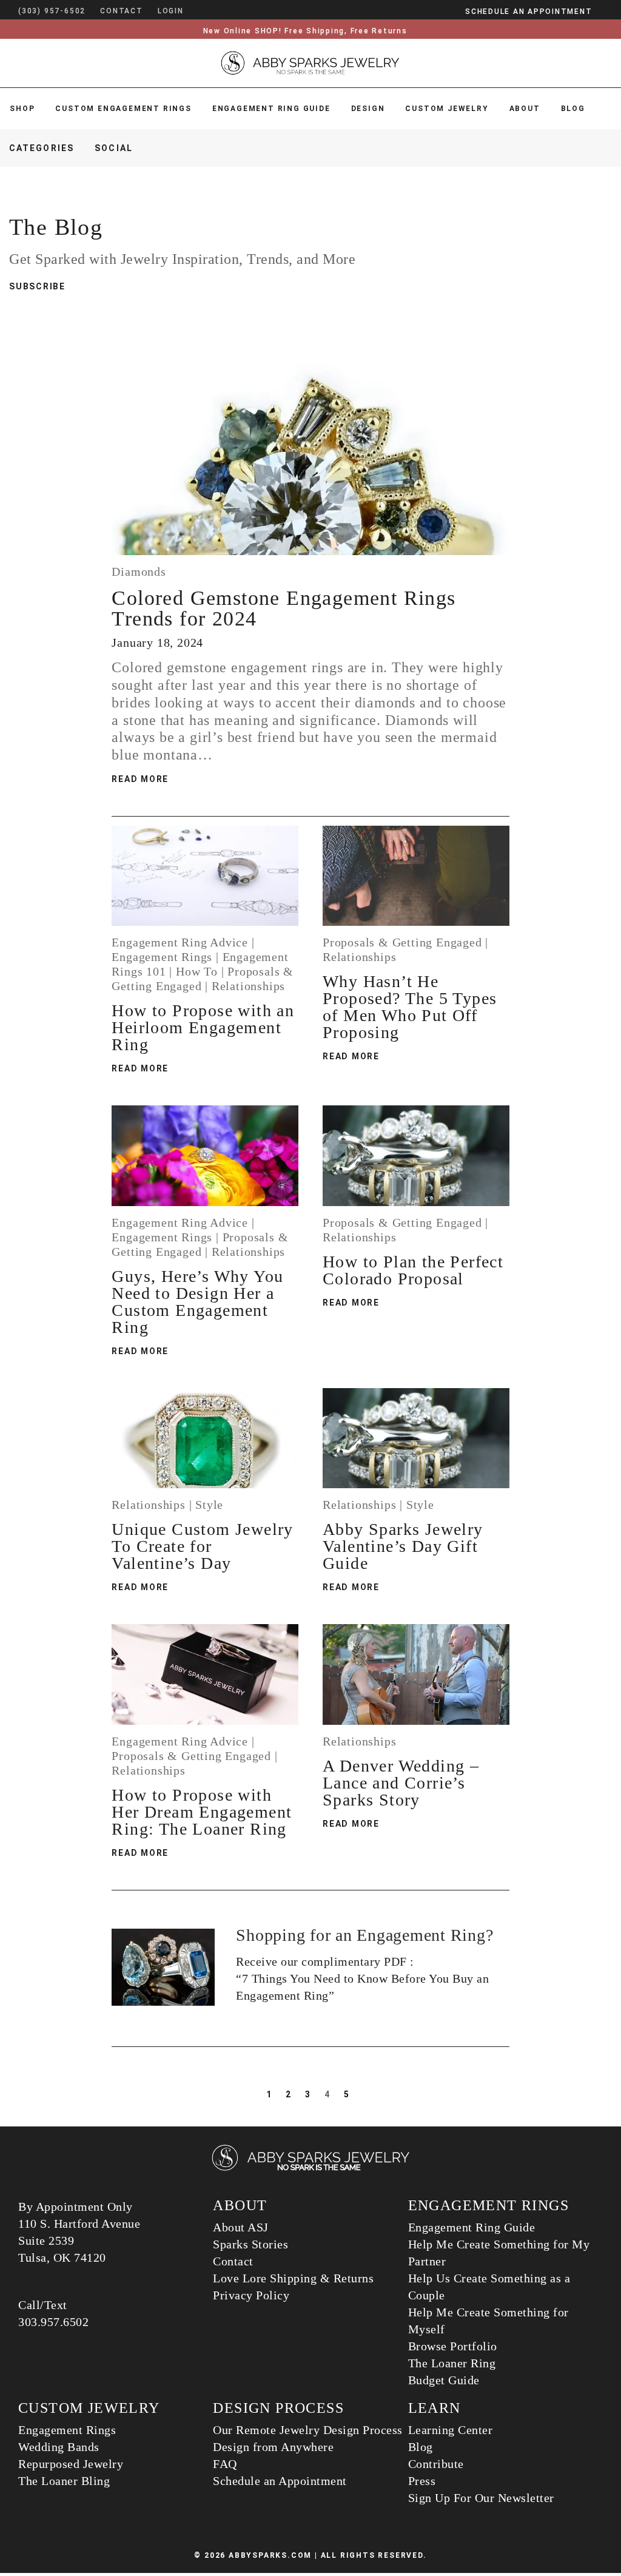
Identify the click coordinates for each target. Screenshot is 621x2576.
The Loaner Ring (452, 2363)
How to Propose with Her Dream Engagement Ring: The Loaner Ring (202, 1812)
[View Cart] (202, 11)
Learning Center (451, 2430)
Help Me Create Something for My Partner (499, 2253)
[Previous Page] (252, 2094)
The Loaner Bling (64, 2481)
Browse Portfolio (453, 2346)
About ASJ (241, 2227)
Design (368, 109)
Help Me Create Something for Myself (488, 2321)
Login (171, 11)
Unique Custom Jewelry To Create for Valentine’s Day (202, 1546)
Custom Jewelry (447, 109)
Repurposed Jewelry (71, 2464)
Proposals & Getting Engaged (402, 942)
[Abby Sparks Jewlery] (310, 2169)
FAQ (225, 2464)
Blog (573, 109)
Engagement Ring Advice (180, 942)
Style (209, 1505)
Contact (233, 2261)
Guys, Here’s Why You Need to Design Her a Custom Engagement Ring (197, 1302)
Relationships (248, 986)
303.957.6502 (53, 2322)
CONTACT (122, 11)
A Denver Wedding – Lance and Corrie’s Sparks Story (401, 1783)
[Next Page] (367, 2094)
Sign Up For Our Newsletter (481, 2498)
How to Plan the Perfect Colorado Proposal (413, 1270)
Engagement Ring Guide (271, 109)
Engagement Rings (162, 957)
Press (422, 2481)
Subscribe (37, 286)
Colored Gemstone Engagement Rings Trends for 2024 (284, 608)
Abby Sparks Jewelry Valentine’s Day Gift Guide (403, 1546)
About (525, 109)
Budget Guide (444, 2380)
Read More (140, 779)
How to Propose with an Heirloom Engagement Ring (203, 1027)
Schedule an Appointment (280, 2481)
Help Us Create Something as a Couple (489, 2287)
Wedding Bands (59, 2447)
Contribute (436, 2464)
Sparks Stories (250, 2244)
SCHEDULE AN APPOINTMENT (529, 12)
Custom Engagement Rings (123, 109)
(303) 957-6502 (52, 11)
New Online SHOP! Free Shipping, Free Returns (305, 31)
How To (197, 971)
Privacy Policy (251, 2295)
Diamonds (139, 572)
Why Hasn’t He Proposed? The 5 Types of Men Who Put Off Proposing (410, 1007)
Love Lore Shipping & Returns (293, 2278)
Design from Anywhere (273, 2447)
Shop (22, 109)
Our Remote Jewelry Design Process (308, 2430)
